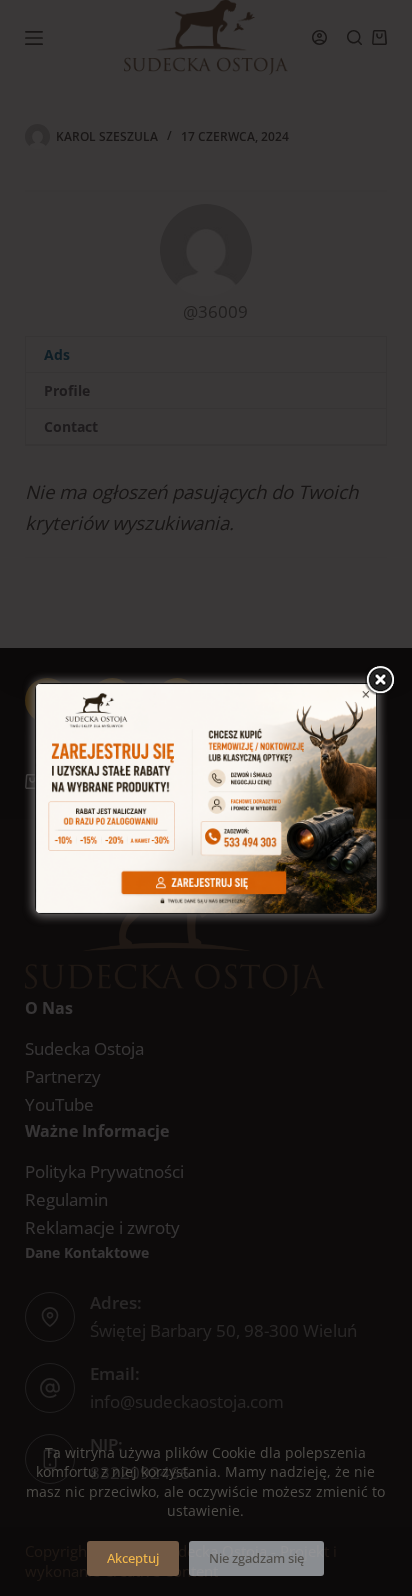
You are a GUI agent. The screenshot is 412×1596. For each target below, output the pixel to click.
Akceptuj (133, 1558)
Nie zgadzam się (256, 1558)
